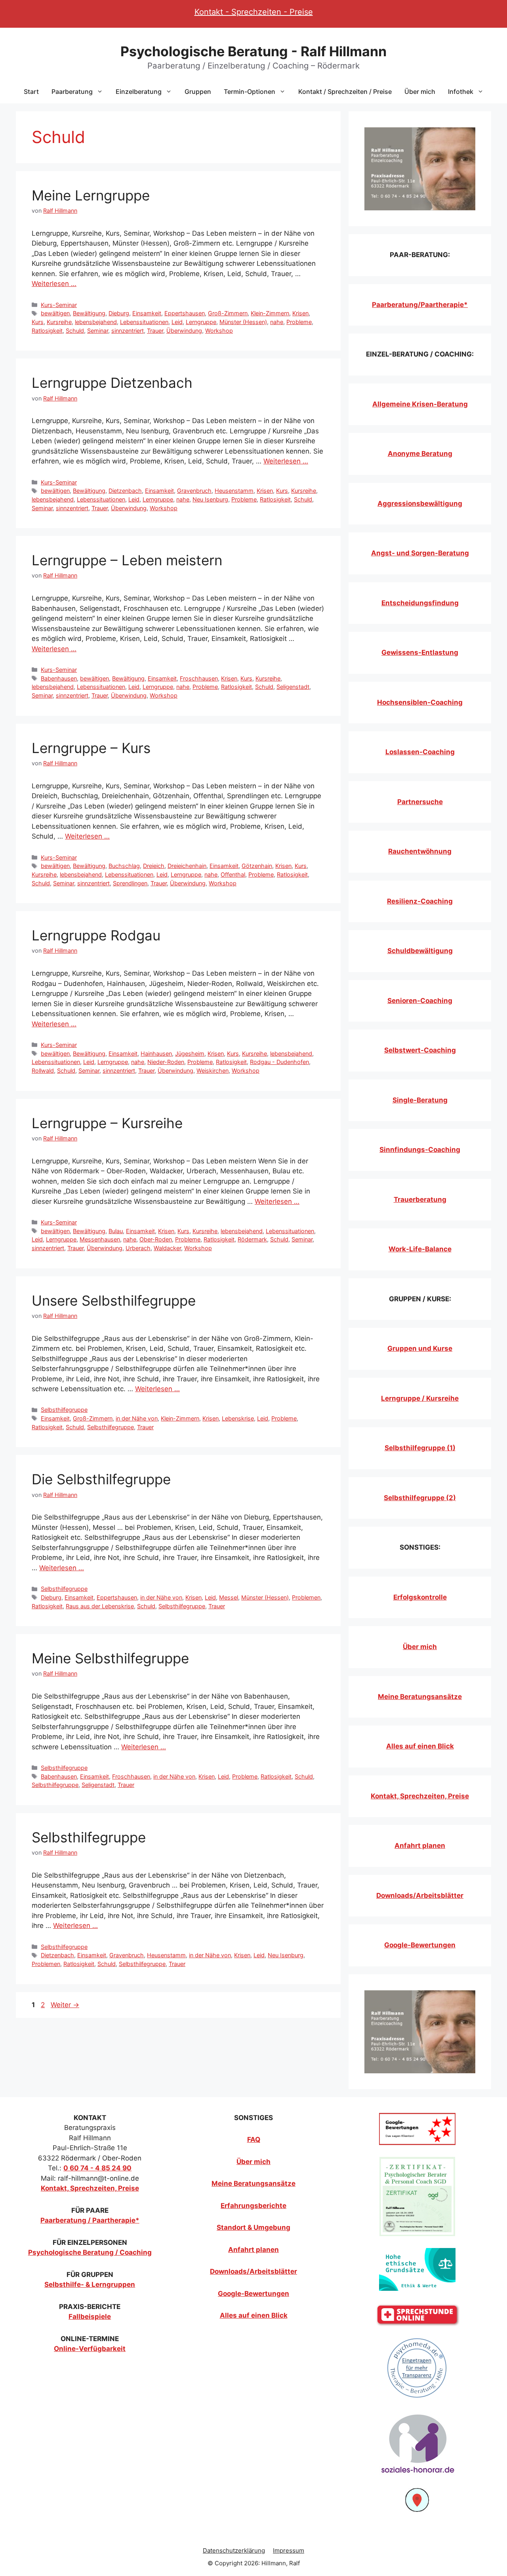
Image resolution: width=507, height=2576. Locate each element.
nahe (277, 322)
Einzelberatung (139, 92)
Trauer (155, 331)
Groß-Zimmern (228, 313)
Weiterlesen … (54, 284)
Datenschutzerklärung (234, 2550)
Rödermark (252, 1239)
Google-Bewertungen (420, 1945)
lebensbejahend (96, 322)
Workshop (219, 331)
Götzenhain (257, 866)
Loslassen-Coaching (420, 752)
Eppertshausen (185, 313)
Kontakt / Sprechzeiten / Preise (345, 92)
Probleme (299, 322)
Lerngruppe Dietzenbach (112, 383)
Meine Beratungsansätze (420, 1697)
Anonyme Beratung (420, 454)
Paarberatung (72, 92)
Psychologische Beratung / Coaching (90, 2252)
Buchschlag (124, 866)
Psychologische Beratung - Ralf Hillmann (253, 51)
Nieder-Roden (166, 1062)
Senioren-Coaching (420, 1001)
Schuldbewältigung (420, 951)
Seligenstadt (293, 687)
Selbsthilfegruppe (64, 1410)
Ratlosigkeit (47, 331)
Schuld (75, 331)
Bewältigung (89, 313)
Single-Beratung (420, 1100)
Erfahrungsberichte (253, 2206)
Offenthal (233, 874)
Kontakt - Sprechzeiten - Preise (254, 12)
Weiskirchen (213, 1071)
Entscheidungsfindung (420, 603)
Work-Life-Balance (420, 1249)
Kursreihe (59, 322)
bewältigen (55, 313)
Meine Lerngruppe (91, 195)
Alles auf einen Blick (420, 1746)
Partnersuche (420, 802)
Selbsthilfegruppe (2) (420, 1498)
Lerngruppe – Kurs (91, 748)
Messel (229, 1597)
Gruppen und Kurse (420, 1348)
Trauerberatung (420, 1199)
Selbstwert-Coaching (420, 1050)
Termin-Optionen (250, 92)
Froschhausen (199, 678)
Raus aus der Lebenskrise (100, 1606)
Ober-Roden (156, 1239)
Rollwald (43, 1071)
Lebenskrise (238, 1418)
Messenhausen (100, 1239)
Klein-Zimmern (270, 313)
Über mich (420, 92)
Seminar (98, 331)
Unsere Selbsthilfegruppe (114, 1300)
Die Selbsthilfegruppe (101, 1479)
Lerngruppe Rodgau (96, 935)
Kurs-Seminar (59, 305)
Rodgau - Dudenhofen (279, 1062)
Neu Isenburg (210, 499)
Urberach (138, 1248)
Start (31, 92)
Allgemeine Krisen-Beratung (420, 404)
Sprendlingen (130, 883)
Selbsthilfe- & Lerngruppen (90, 2284)
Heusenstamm (234, 491)
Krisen (300, 313)
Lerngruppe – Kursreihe (107, 1123)
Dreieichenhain (187, 866)
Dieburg (119, 313)
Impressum (289, 2550)
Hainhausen (156, 1053)
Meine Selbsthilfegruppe (110, 1658)
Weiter (65, 2005)
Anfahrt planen (420, 1846)
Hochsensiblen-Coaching (420, 702)
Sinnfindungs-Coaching (420, 1150)
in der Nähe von (137, 1418)
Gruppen (198, 92)
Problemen (306, 1597)
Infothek (461, 92)
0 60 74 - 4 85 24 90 (97, 2168)
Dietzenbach (125, 491)
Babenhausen (59, 678)
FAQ (254, 2139)
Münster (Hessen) (243, 322)
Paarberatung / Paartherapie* (90, 2220)
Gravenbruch (194, 491)
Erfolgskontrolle (420, 1597)
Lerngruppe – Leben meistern (127, 560)
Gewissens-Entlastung (420, 652)
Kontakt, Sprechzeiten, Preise (420, 1796)
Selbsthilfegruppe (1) (420, 1448)
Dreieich (154, 866)
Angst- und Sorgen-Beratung (420, 553)
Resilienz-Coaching (420, 901)
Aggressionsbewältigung (420, 503)
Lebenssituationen (144, 322)
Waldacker (167, 1248)
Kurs (38, 322)
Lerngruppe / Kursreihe (420, 1398)
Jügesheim (190, 1053)
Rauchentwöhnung (420, 851)
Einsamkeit (147, 313)
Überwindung (184, 331)
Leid (177, 322)
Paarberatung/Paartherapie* (420, 305)
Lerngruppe (201, 322)
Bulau (116, 1231)
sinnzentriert (128, 331)
